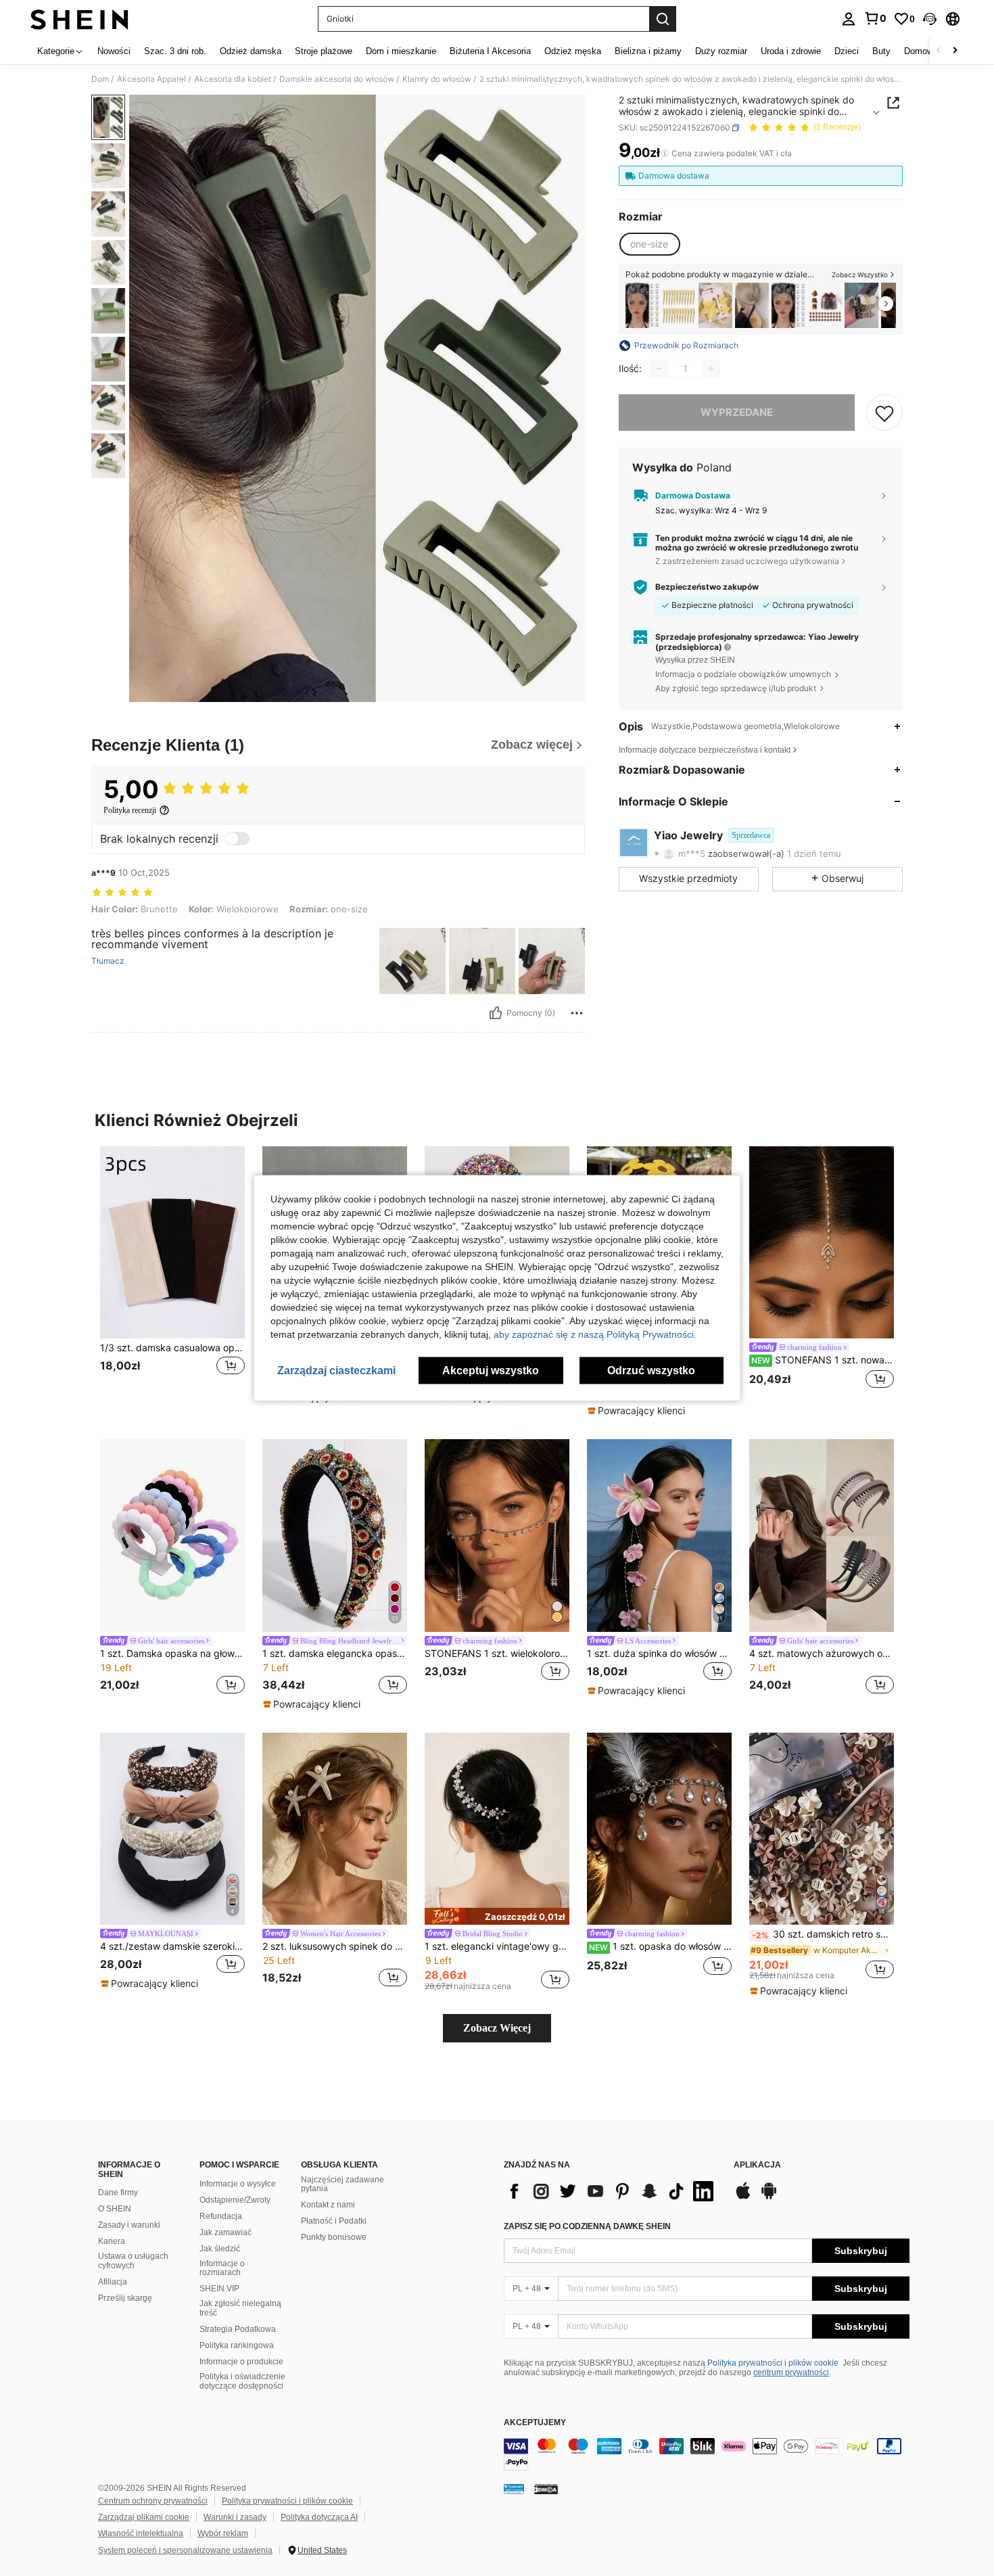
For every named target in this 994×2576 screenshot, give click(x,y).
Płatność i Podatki (334, 2221)
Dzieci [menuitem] (847, 51)
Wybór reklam (223, 2533)
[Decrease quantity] (659, 369)
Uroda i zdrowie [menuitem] (791, 51)
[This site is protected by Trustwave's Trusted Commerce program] (514, 2488)
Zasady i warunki (129, 2225)
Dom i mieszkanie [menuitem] (401, 51)
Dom (100, 79)
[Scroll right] (955, 51)
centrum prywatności (791, 2372)
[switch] (237, 839)
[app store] (743, 2197)
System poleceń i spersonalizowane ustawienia (185, 2550)
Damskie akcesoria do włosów (337, 79)
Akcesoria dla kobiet (233, 79)
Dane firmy (118, 2193)
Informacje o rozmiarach (222, 2268)
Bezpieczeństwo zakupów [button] (707, 587)
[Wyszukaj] (663, 19)
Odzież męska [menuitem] (573, 51)
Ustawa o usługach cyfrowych (133, 2261)
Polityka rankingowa (237, 2345)
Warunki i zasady (235, 2517)
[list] (612, 2191)
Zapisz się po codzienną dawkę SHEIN (587, 2226)
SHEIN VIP (219, 2289)
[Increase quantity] (711, 369)
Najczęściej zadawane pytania (342, 2184)
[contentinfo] (707, 2454)
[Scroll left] (939, 51)
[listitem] (642, 305)
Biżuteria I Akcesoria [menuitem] (490, 51)
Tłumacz (108, 961)
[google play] (769, 2197)
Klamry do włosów (437, 79)
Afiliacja (113, 2282)
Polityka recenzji (130, 810)
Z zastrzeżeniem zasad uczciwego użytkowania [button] (747, 561)
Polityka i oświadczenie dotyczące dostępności (242, 2381)
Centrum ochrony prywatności (153, 2501)
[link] (875, 18)
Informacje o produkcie (241, 2362)
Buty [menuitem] (881, 51)
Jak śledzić (220, 2249)
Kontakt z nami (328, 2205)
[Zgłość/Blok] (577, 1013)
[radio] (649, 244)
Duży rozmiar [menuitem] (721, 51)
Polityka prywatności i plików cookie (773, 2363)
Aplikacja (757, 2165)
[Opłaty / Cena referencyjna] (665, 154)
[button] (930, 19)
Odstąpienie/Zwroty (235, 2200)
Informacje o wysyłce (238, 2184)
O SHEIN (115, 2209)
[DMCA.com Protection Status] (546, 2488)
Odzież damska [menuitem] (251, 51)
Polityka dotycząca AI (319, 2517)
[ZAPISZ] (884, 413)
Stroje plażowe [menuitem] (324, 51)
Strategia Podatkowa (238, 2329)
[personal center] (849, 19)
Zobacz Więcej (497, 2028)
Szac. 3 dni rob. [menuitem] (175, 51)
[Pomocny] (496, 1013)
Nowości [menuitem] (114, 51)
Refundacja (221, 2216)
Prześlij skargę (125, 2298)
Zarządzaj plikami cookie (144, 2517)
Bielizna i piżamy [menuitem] (648, 51)
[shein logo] (79, 19)
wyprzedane (737, 412)
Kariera (112, 2241)
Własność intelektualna (141, 2533)
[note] (638, 1411)
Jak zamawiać (226, 2232)
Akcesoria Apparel (151, 79)
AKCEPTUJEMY (535, 2423)
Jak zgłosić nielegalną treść (240, 2308)
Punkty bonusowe (334, 2237)
